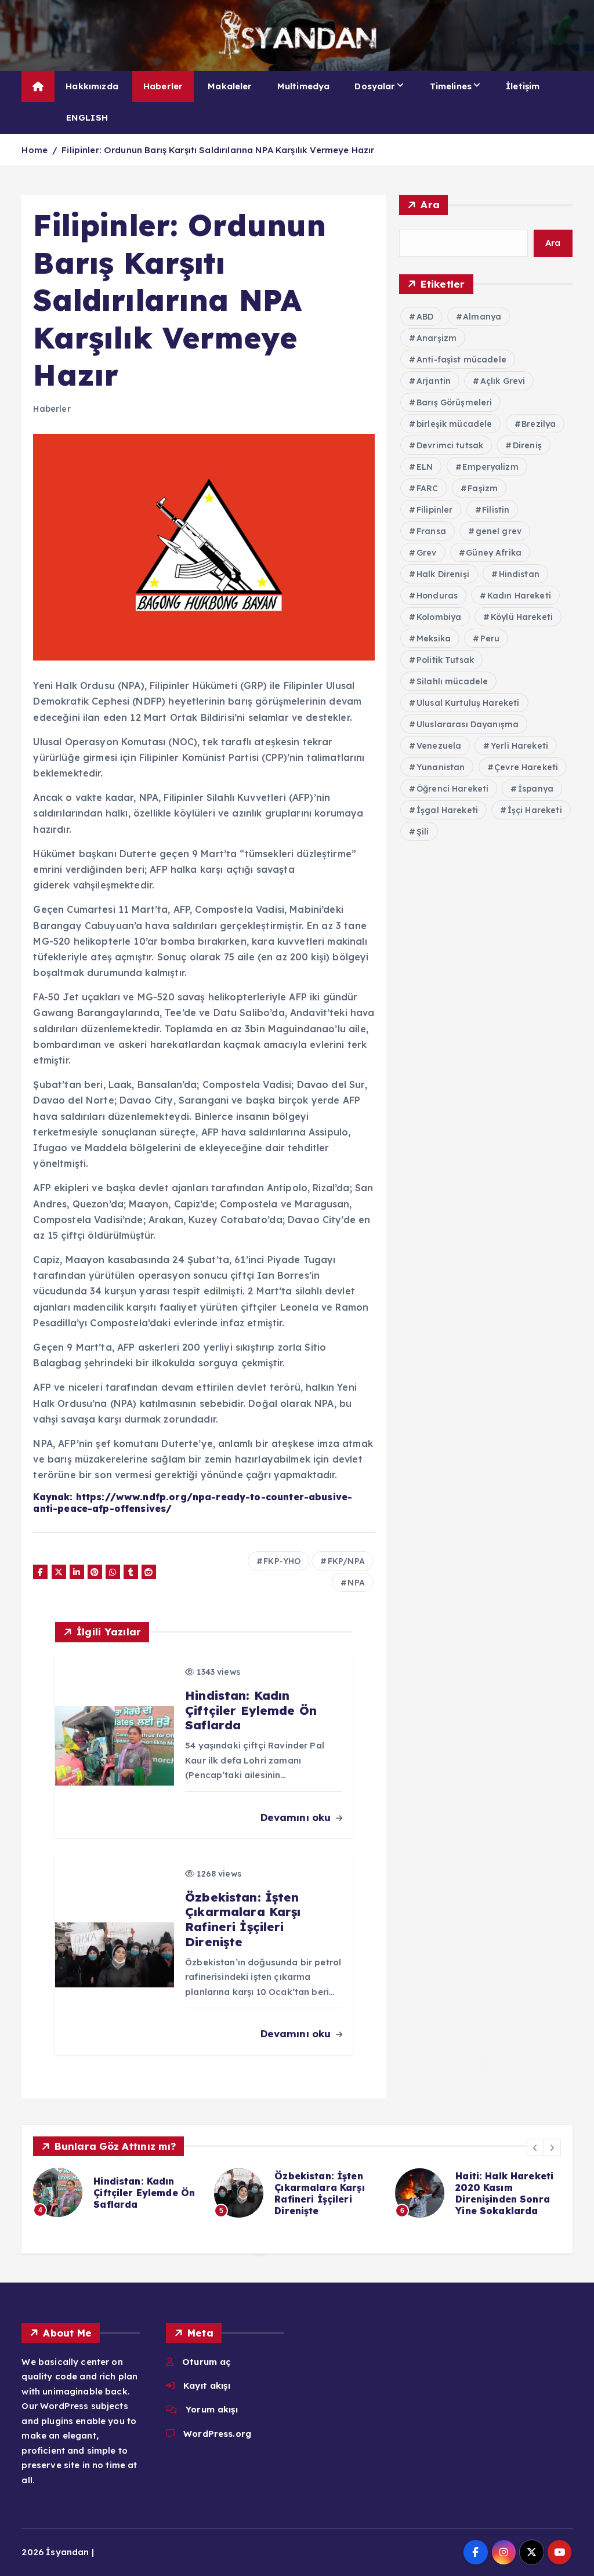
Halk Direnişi (443, 574)
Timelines (451, 86)
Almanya (482, 317)
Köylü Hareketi (522, 617)
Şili (423, 832)
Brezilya (539, 424)
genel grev (499, 531)
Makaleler (230, 86)
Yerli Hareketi (519, 746)
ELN (425, 467)
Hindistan (519, 574)
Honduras (437, 596)
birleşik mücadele (454, 424)
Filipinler (435, 510)
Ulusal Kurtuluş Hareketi (468, 703)
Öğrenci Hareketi (452, 789)
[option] (117, 2192)
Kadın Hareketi (519, 596)
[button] (535, 2147)
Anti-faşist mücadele (461, 360)
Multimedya (304, 86)
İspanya (536, 789)
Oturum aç (207, 2362)
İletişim (523, 86)
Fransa (431, 531)
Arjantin (434, 381)
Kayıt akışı (207, 2385)
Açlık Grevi (503, 381)
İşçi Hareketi (535, 810)
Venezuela (439, 746)
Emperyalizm (490, 467)
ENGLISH (87, 117)
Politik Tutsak (445, 660)
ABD (425, 317)
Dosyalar (375, 86)
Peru (490, 638)
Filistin (496, 510)
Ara (430, 204)
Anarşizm (437, 338)
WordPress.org (217, 2434)
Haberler (163, 86)
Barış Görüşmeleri (454, 402)
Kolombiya (439, 617)
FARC (428, 488)
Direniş (527, 445)
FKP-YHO (282, 1561)
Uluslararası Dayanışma (468, 724)
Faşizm (483, 488)
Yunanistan (441, 767)
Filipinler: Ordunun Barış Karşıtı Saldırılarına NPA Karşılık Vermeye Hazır (218, 150)
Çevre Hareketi (526, 767)
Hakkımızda (92, 86)
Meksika (434, 638)
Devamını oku (297, 1817)
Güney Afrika (494, 553)
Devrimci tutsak (450, 445)
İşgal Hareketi (447, 810)
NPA (356, 1583)
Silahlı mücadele (452, 681)
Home (35, 150)
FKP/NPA (346, 1561)
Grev (427, 553)
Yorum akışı (212, 2409)
